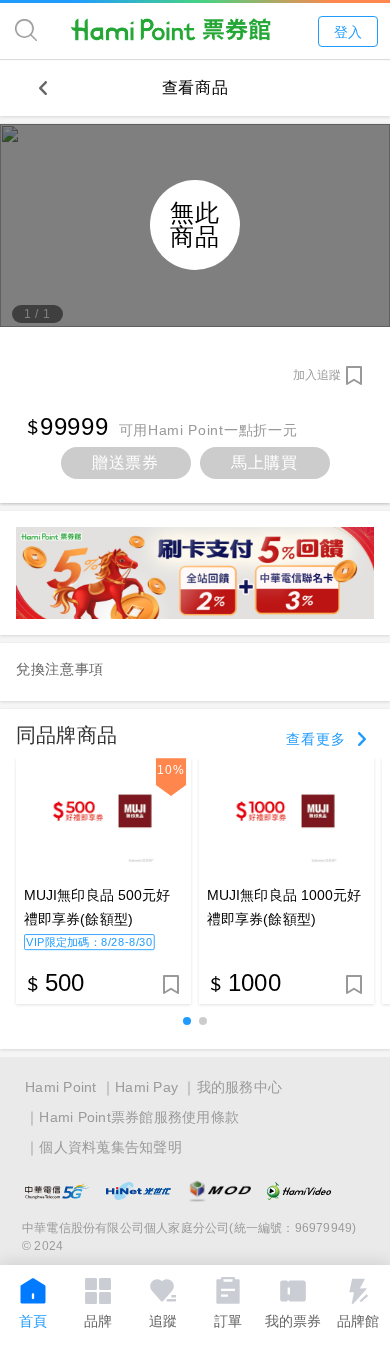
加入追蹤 (317, 375)
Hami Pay (146, 1087)
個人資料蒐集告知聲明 (110, 1147)
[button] (187, 1021)
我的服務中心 (240, 1087)
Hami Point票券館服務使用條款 (139, 1117)
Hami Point (61, 1087)
